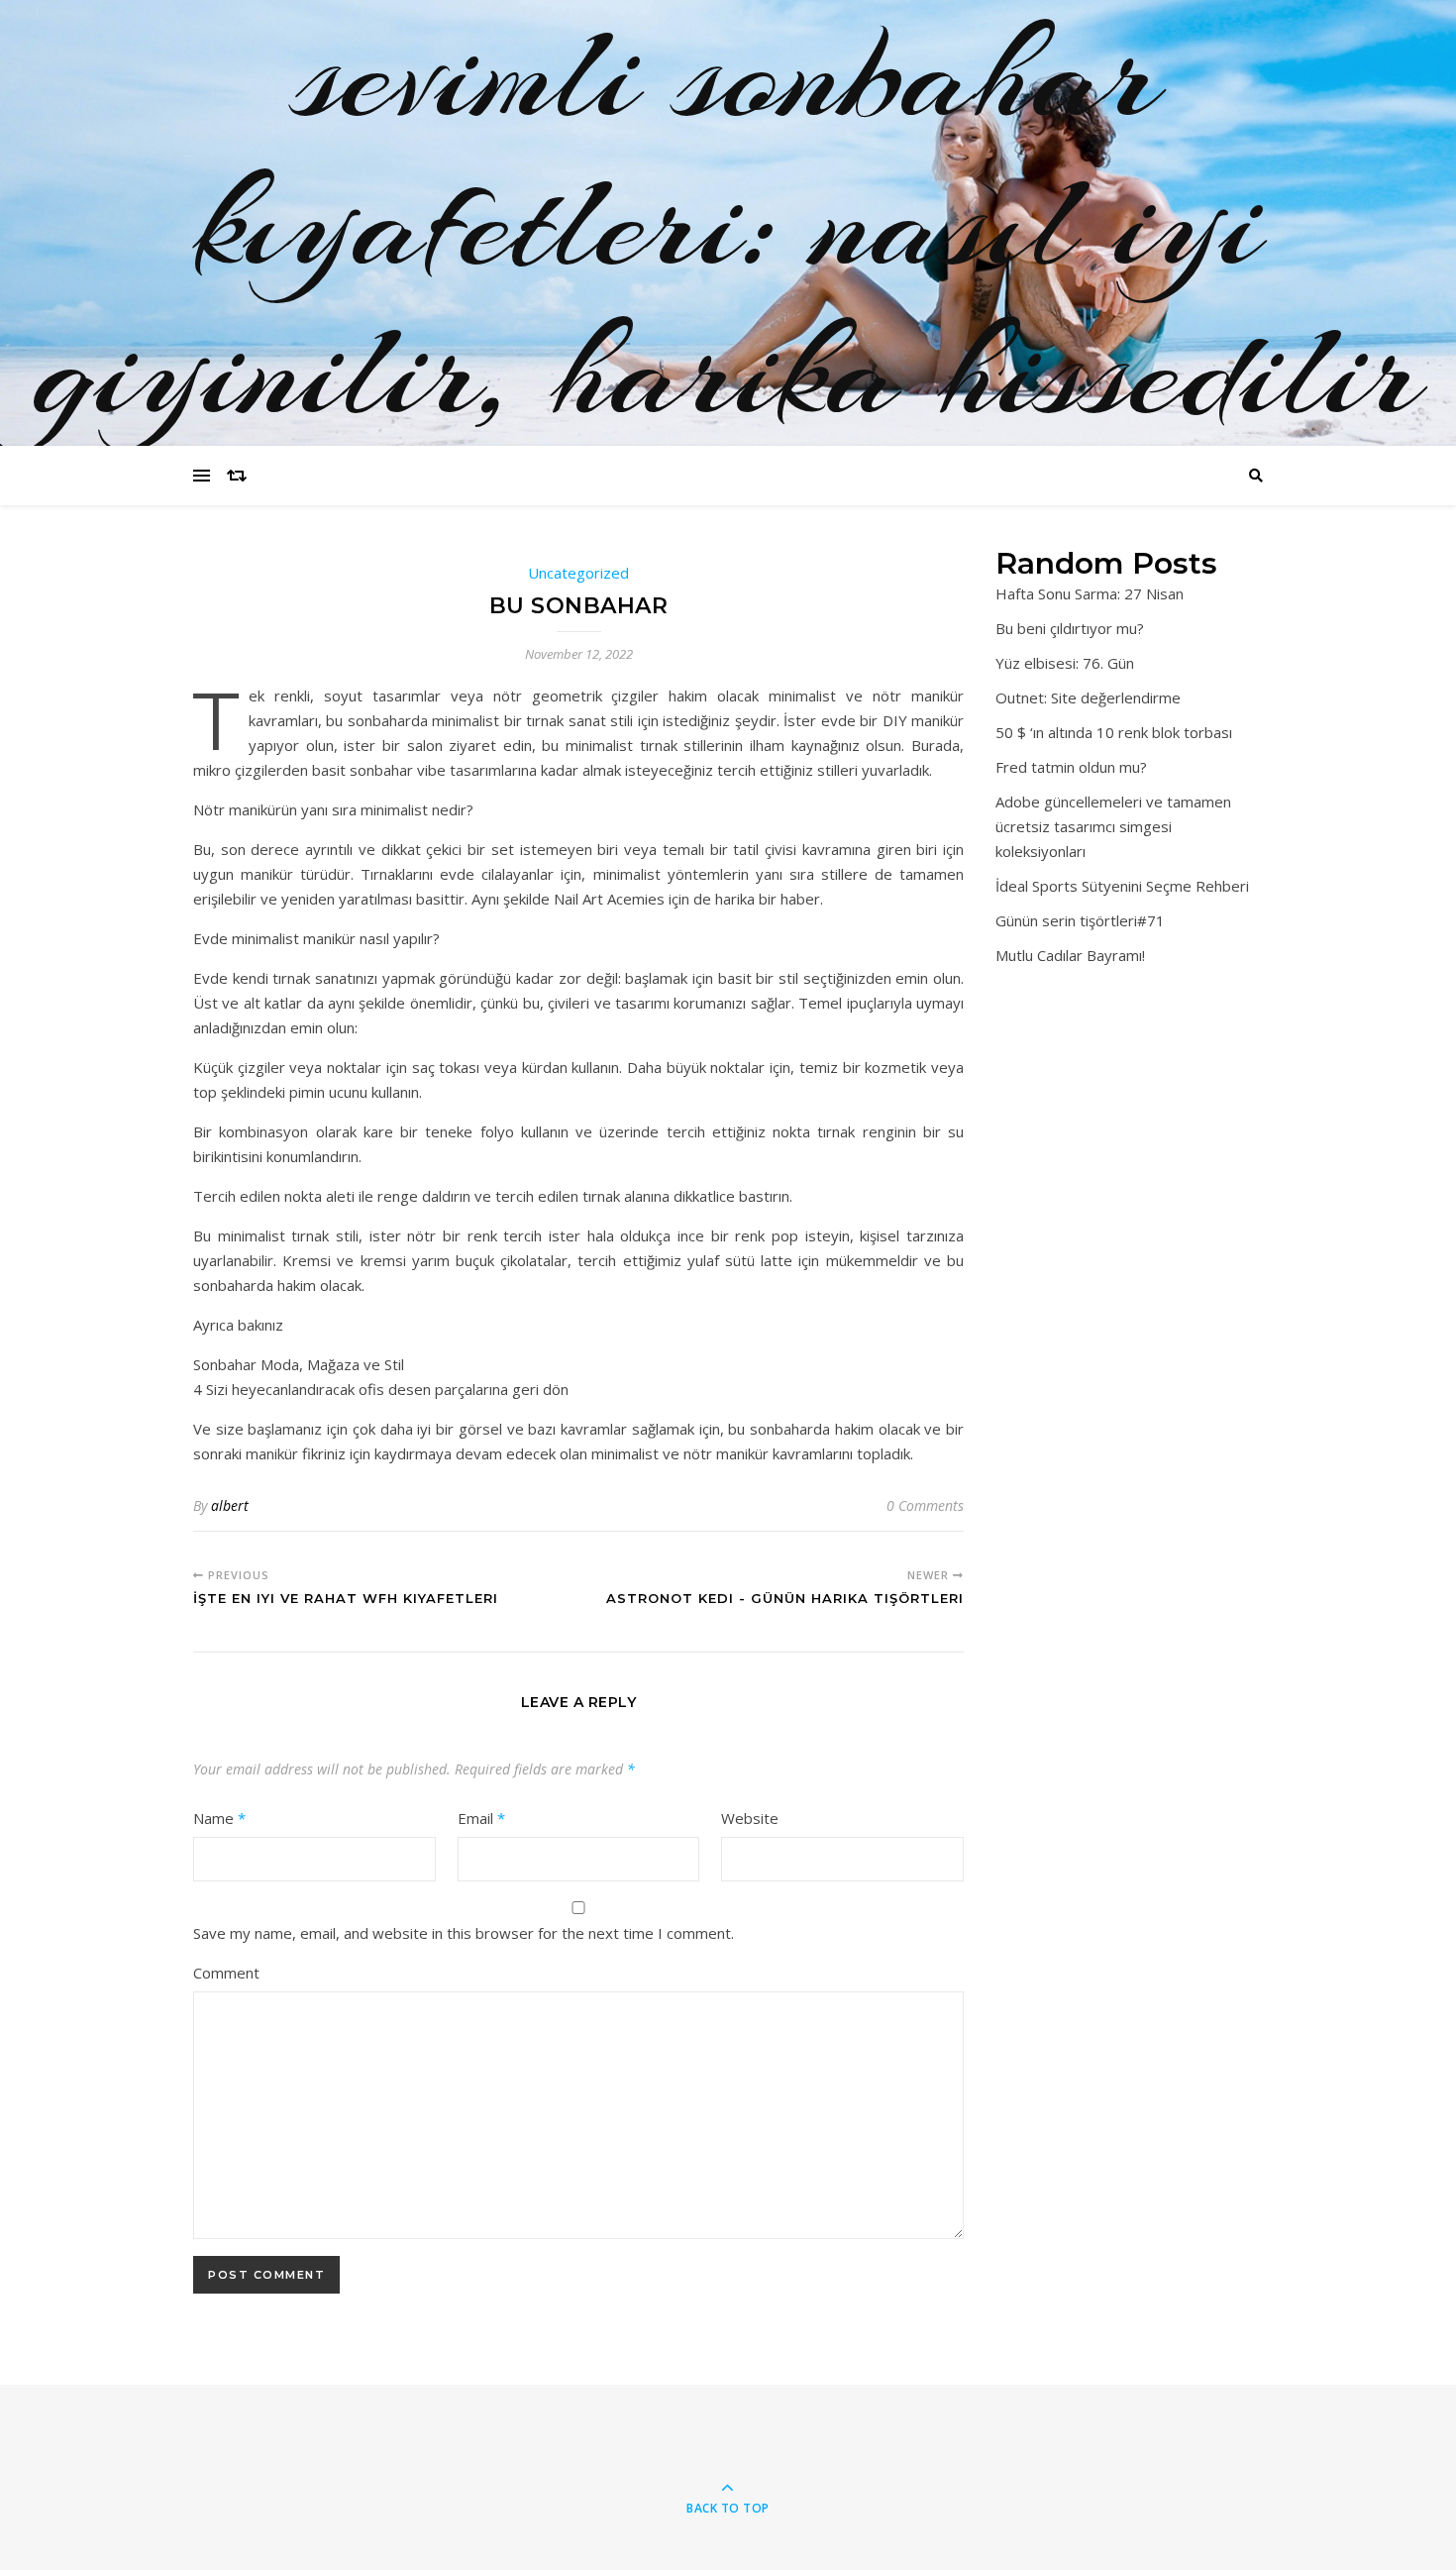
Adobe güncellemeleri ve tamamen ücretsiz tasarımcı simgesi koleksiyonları (1113, 826)
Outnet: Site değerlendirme (1088, 697)
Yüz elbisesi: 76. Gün (1065, 663)
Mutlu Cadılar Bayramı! (1070, 955)
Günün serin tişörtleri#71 (1080, 920)
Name (219, 1818)
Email (481, 1818)
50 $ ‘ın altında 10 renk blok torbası (1114, 732)
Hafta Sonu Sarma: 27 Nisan (1090, 593)
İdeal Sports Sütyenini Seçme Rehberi (1122, 886)
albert (230, 1505)
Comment (226, 1973)
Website (750, 1818)
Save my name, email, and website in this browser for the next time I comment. (464, 1933)
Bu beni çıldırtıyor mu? (1070, 628)
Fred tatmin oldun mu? (1071, 767)
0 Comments (925, 1505)
